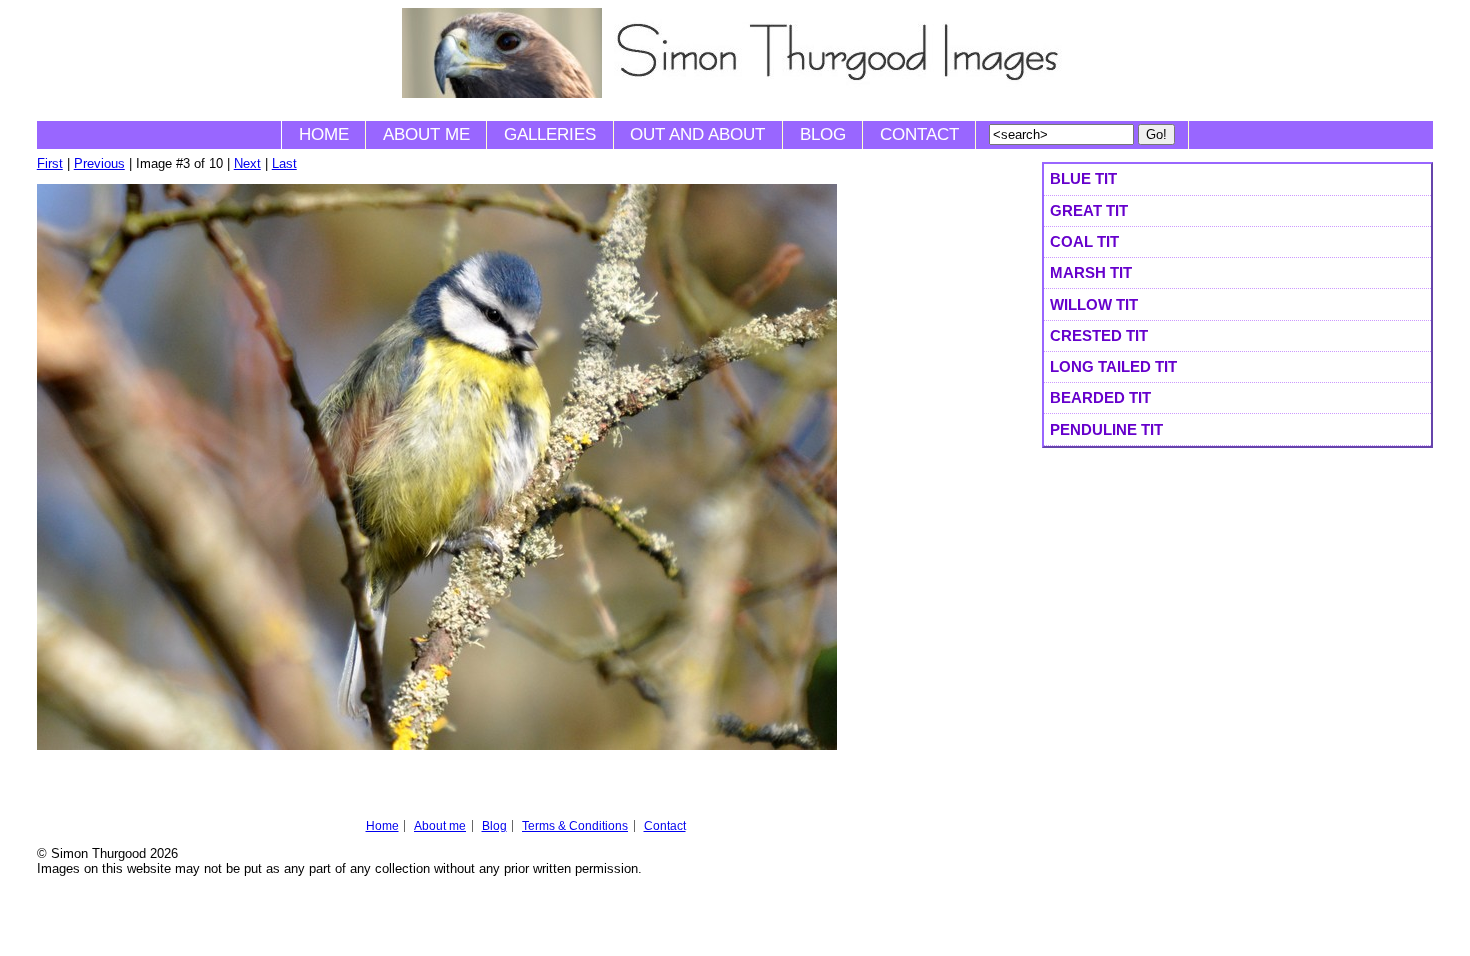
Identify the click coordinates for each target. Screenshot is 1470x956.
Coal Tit (1084, 241)
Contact (919, 134)
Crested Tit (1099, 335)
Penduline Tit (1106, 429)
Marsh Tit (1091, 272)
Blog (823, 134)
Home (324, 134)
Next (247, 163)
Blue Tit (1083, 178)
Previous (99, 163)
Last (284, 163)
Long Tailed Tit (1113, 366)
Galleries (550, 134)
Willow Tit (1094, 304)
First (50, 163)
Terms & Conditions (575, 826)
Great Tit (1089, 210)
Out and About (697, 134)
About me (426, 134)
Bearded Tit (1100, 397)
